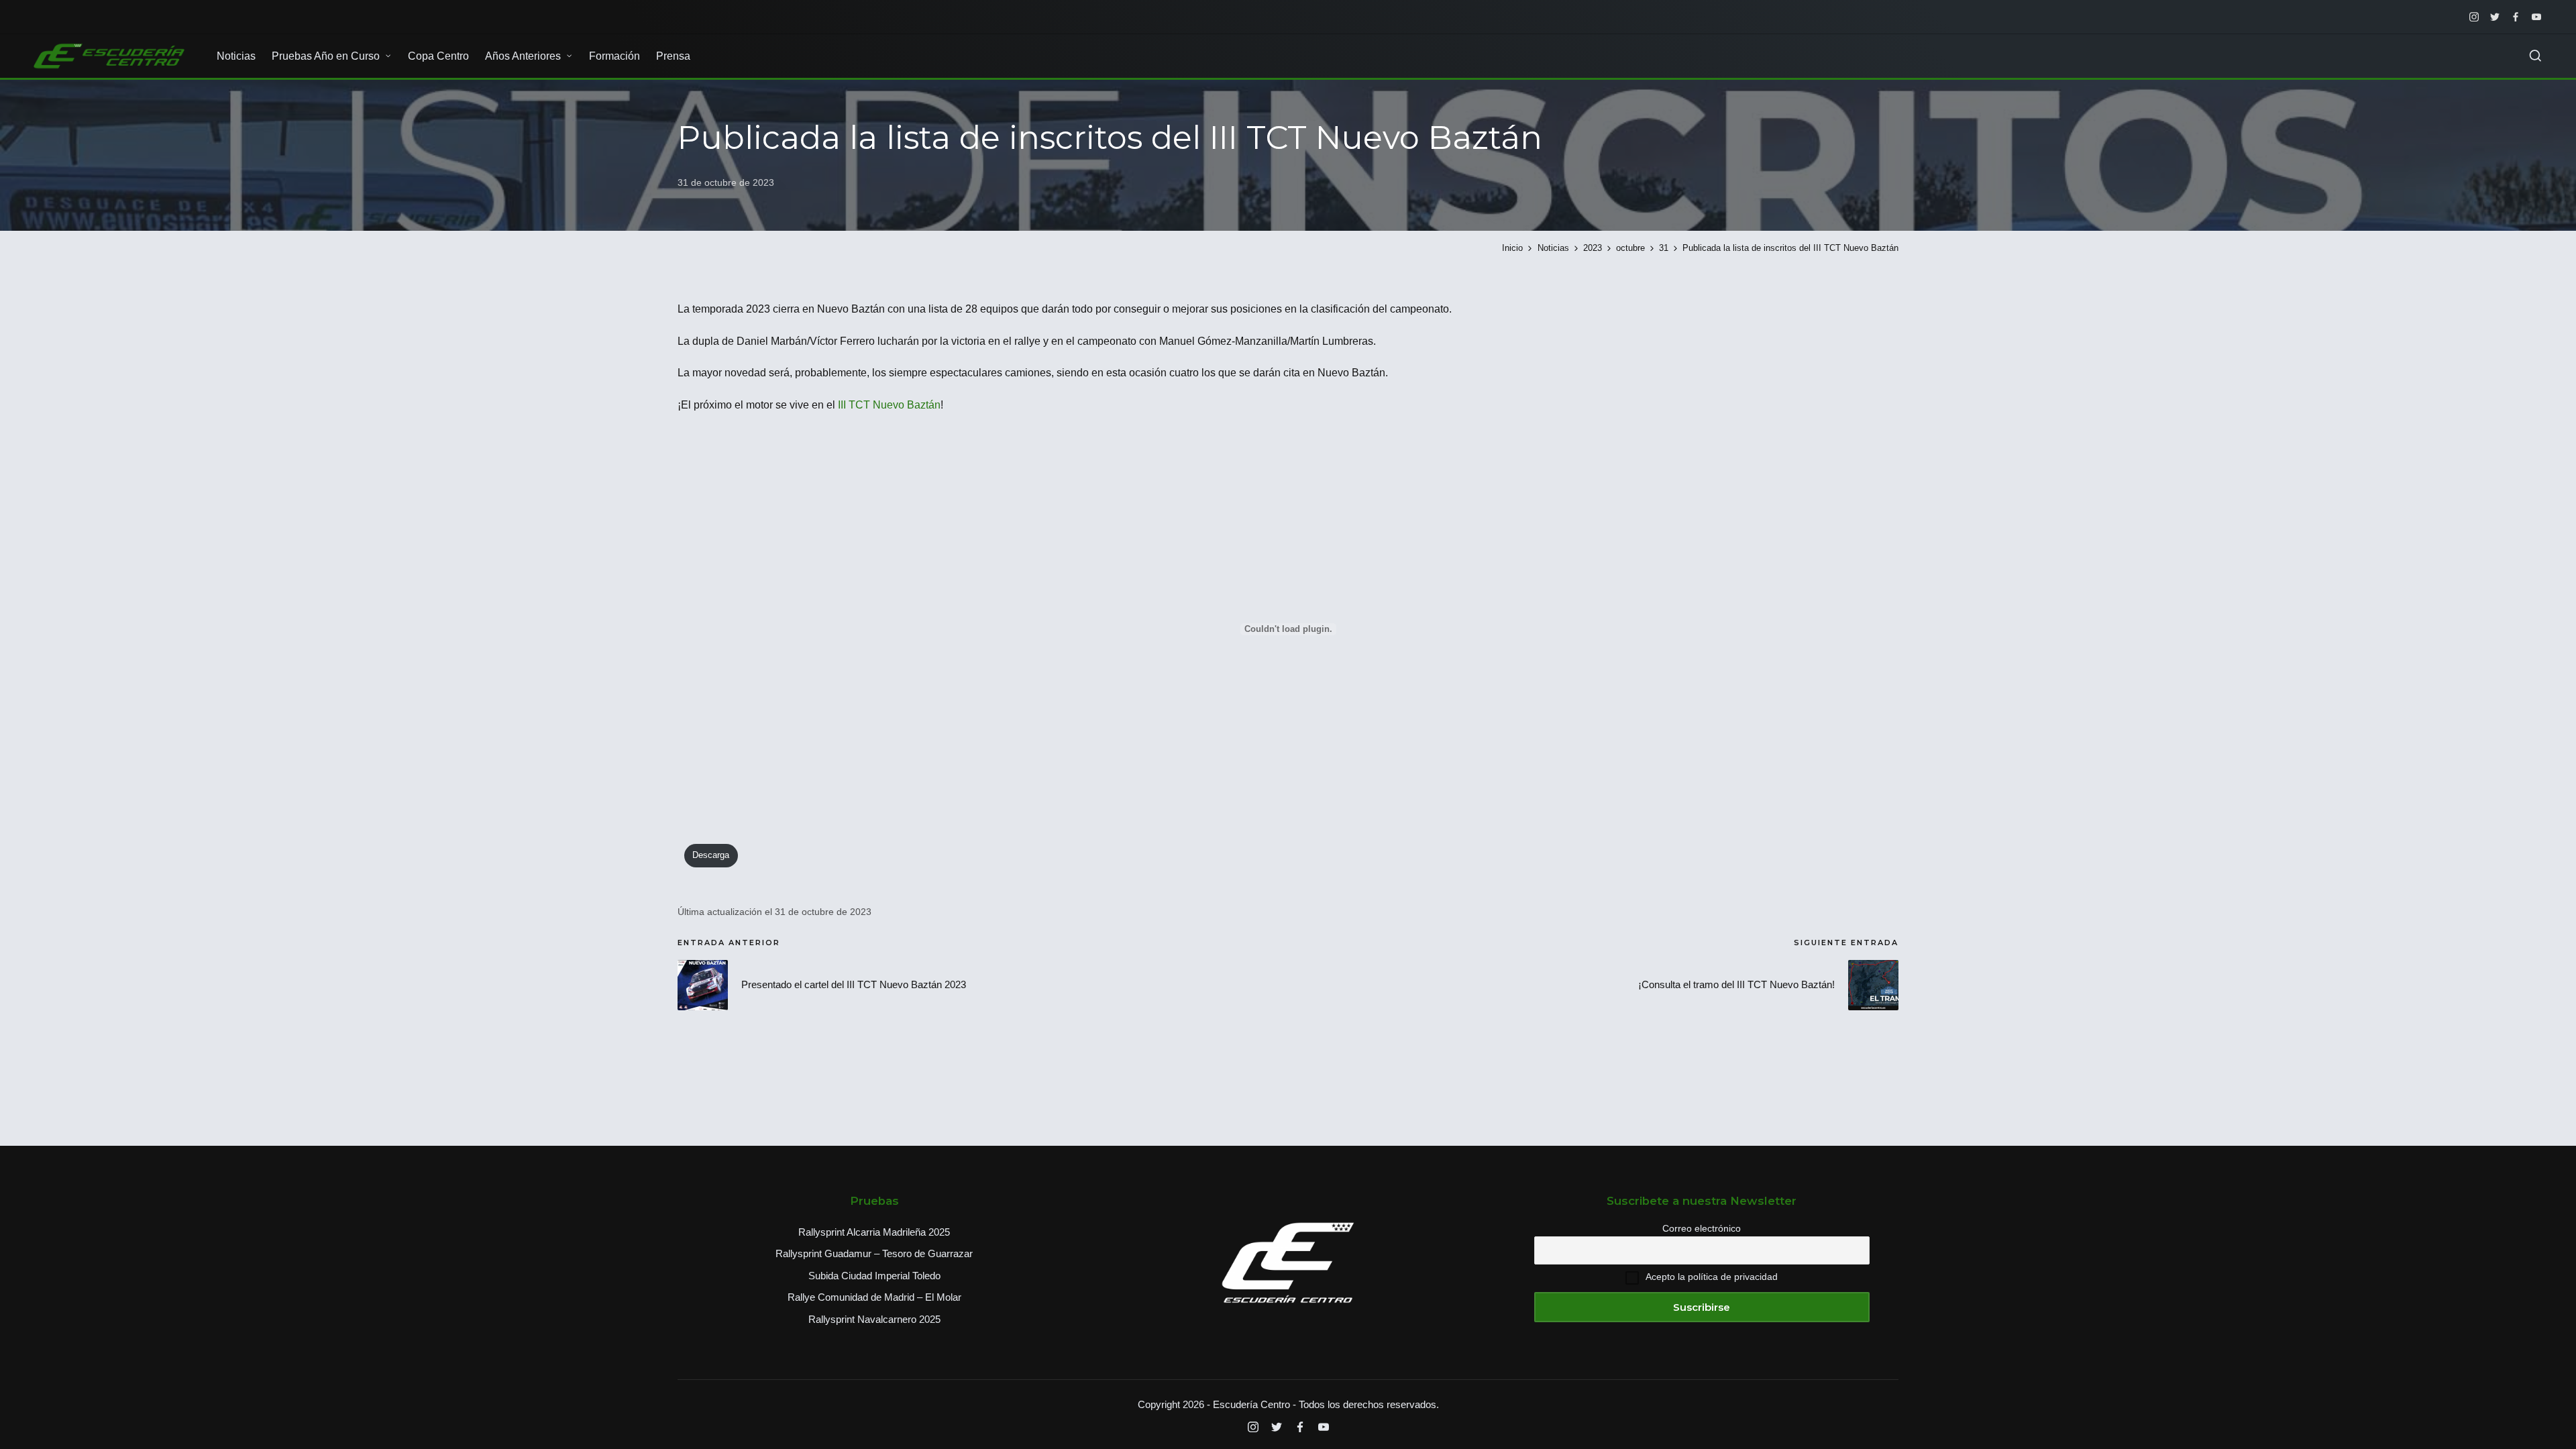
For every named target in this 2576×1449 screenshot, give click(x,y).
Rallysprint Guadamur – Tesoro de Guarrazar (874, 1253)
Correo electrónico (1702, 1228)
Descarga (711, 855)
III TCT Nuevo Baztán (889, 405)
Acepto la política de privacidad (1712, 1277)
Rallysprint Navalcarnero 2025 (874, 1319)
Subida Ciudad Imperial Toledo (874, 1276)
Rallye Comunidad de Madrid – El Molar (874, 1297)
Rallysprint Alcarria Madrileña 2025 (874, 1232)
